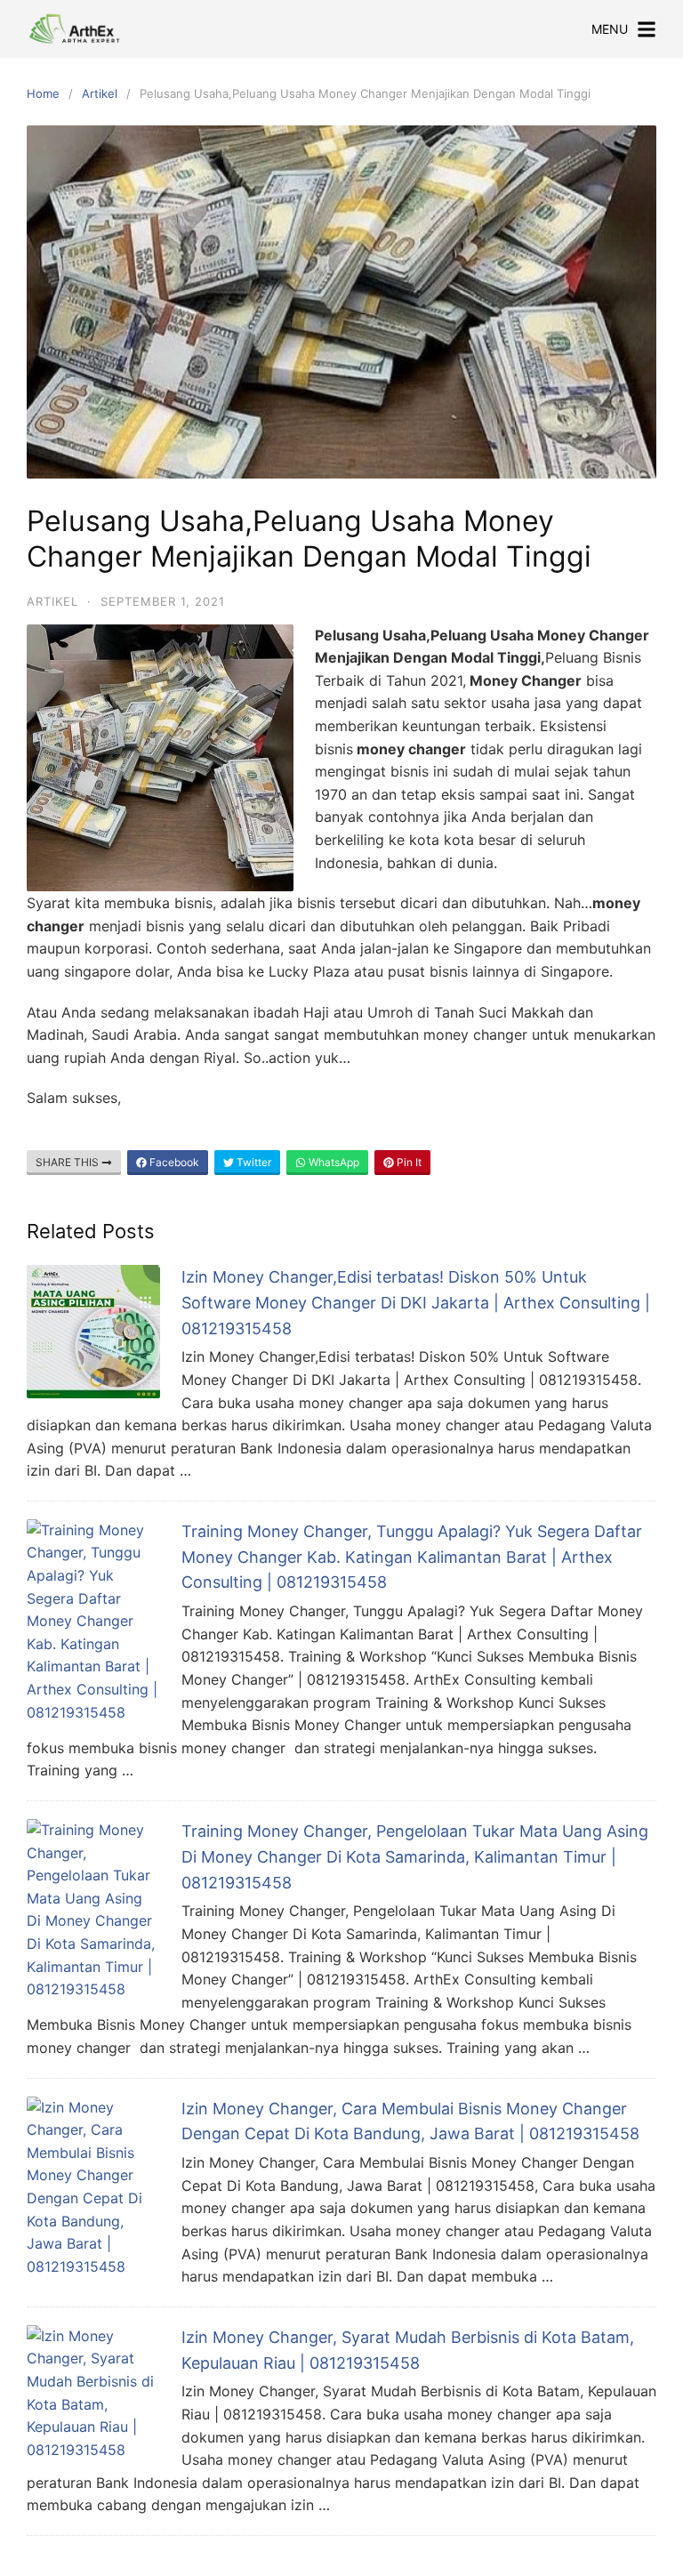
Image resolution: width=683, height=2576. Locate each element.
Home (43, 93)
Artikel (100, 93)
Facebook (173, 1162)
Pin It (408, 1162)
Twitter (253, 1162)
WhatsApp (333, 1162)
